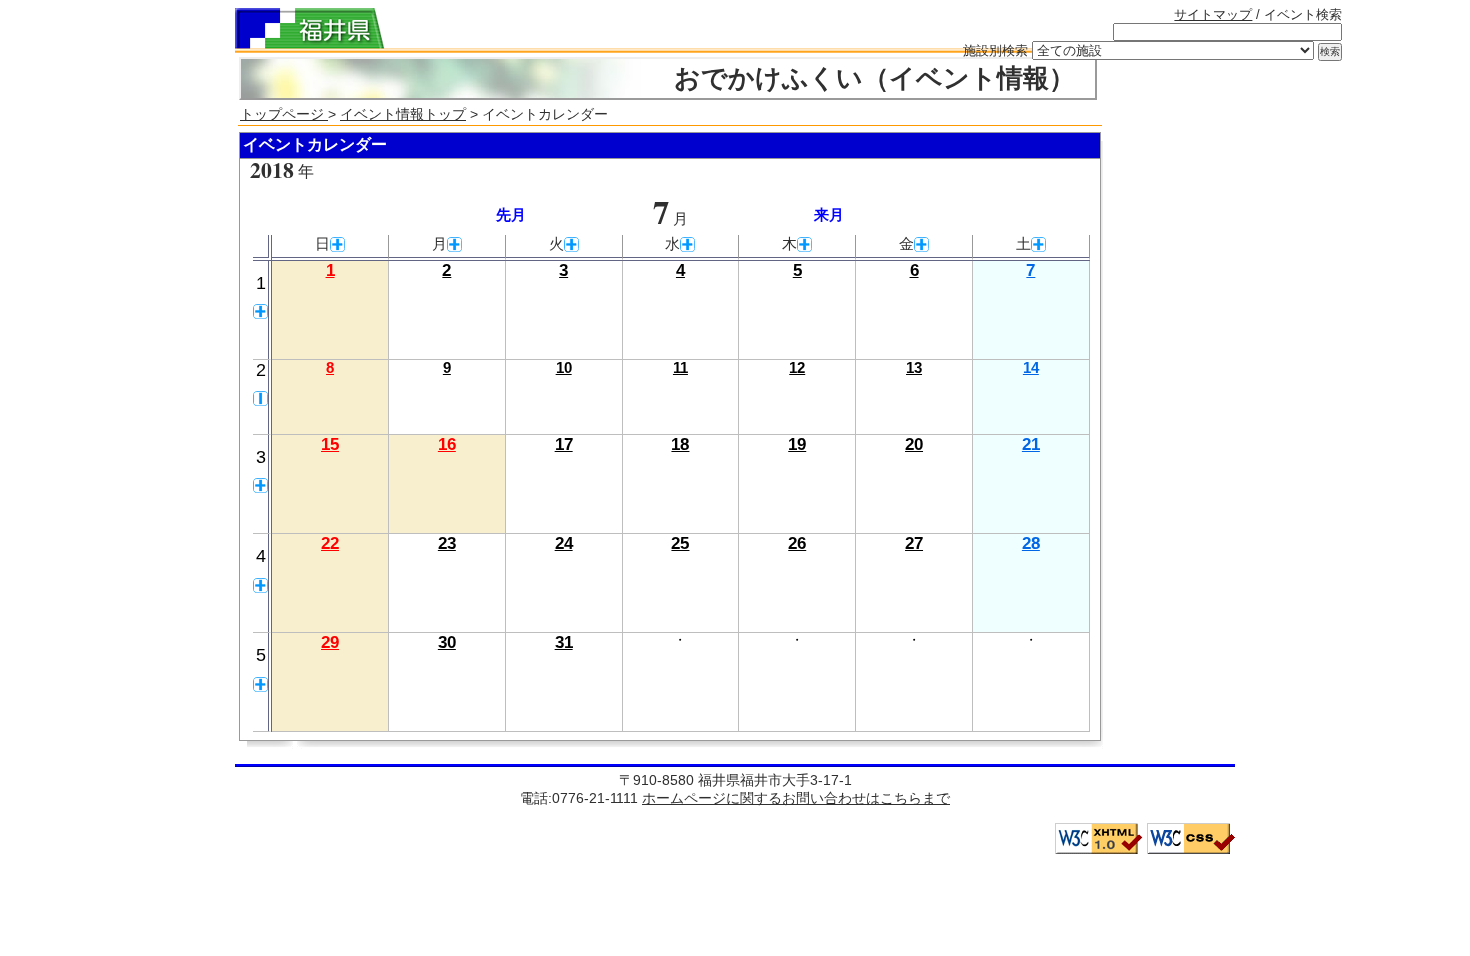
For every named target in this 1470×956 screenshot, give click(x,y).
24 (564, 543)
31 (564, 642)
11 (680, 368)
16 (447, 444)
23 (447, 543)
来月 (829, 215)
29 (330, 642)
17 (564, 444)
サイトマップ (1213, 14)
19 (797, 444)
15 (330, 444)
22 (330, 543)
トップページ (284, 114)
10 (564, 368)
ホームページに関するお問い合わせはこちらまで (796, 798)
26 (797, 543)
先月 (511, 215)
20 (914, 444)
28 (1031, 543)
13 (914, 368)
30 (447, 642)
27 (914, 543)
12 (797, 368)
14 (1031, 368)
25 (680, 543)
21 (1031, 444)
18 (680, 444)
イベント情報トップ (403, 114)
